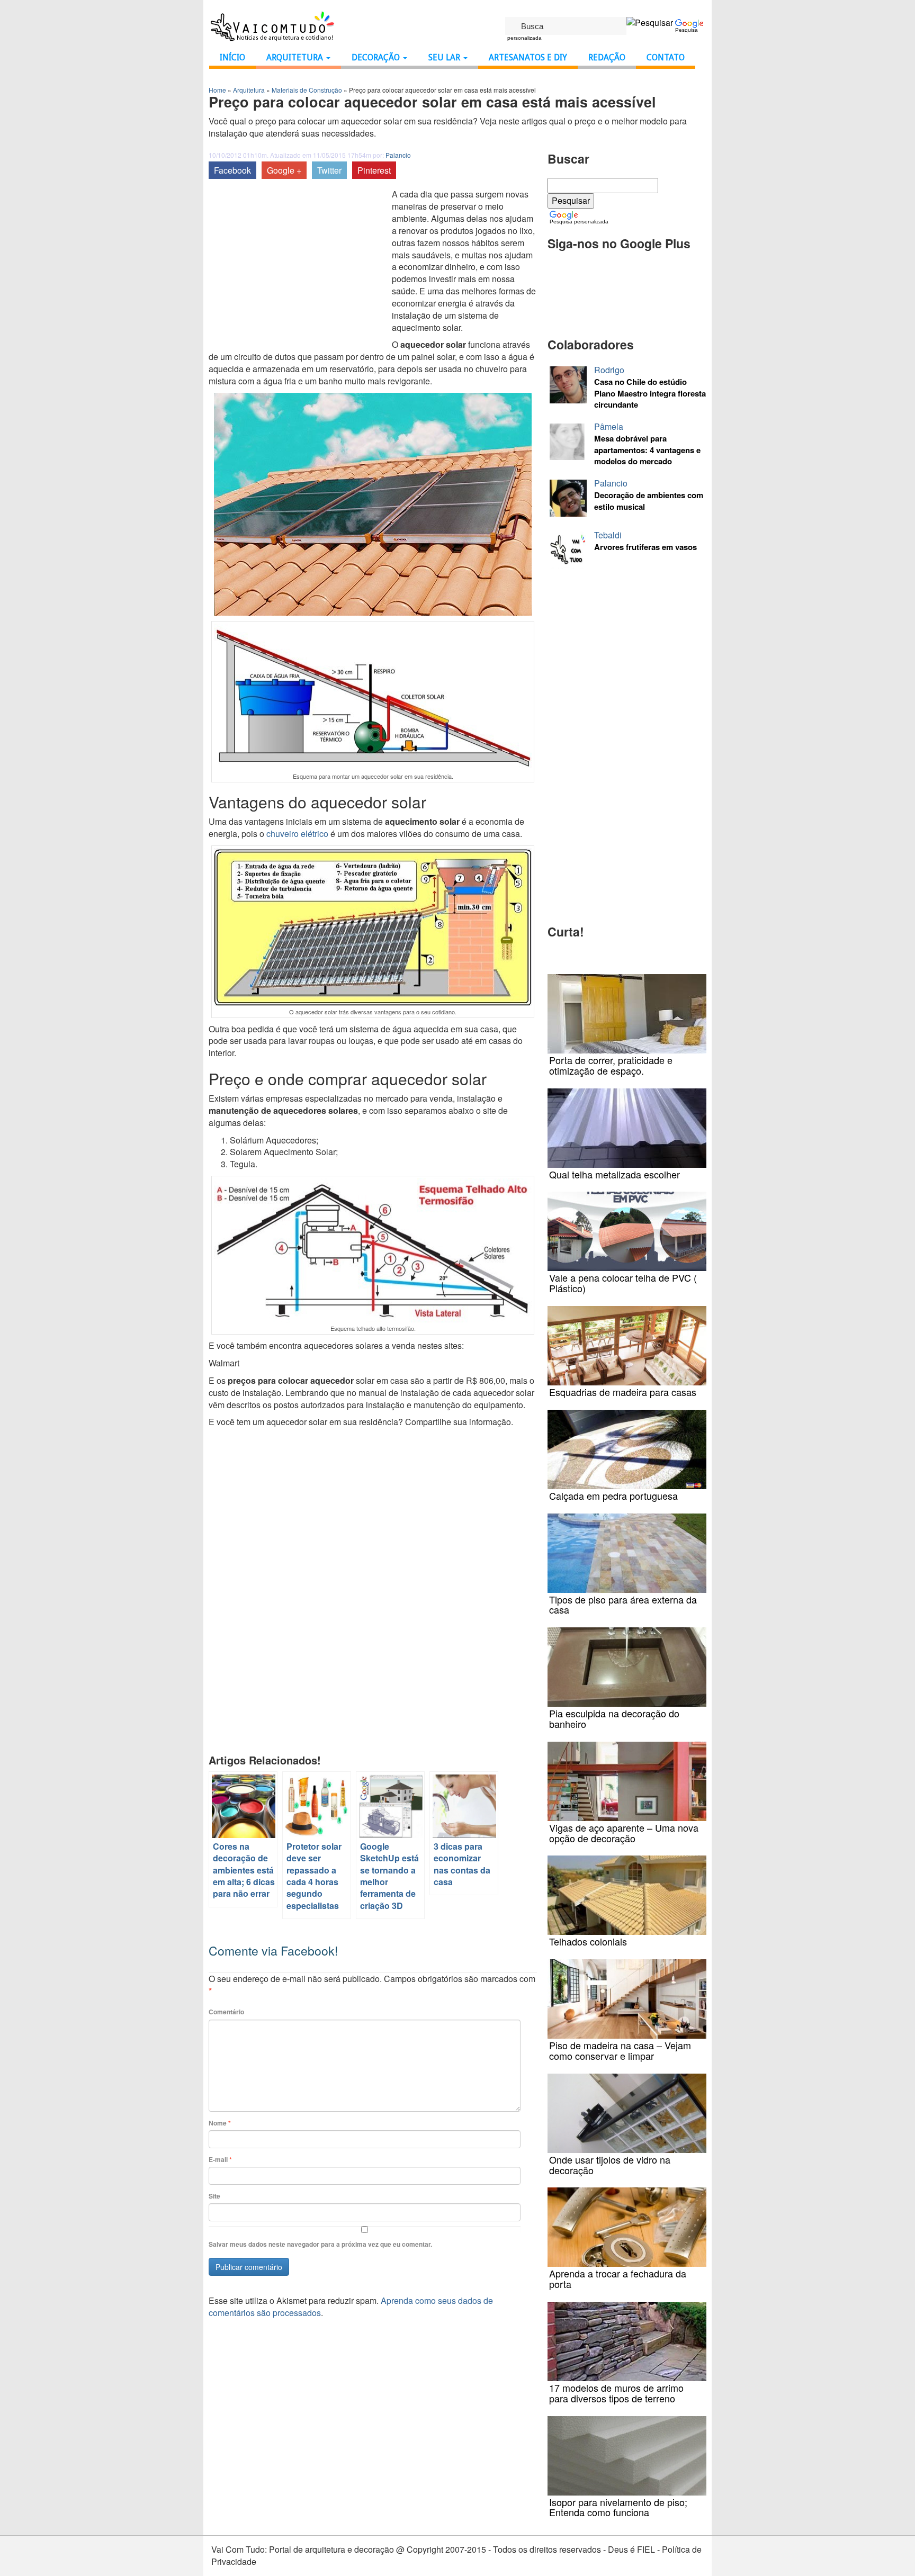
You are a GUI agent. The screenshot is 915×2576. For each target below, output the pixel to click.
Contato (666, 57)
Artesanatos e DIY (528, 57)
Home (217, 90)
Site (214, 2196)
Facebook (232, 170)
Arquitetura (296, 57)
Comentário (226, 2012)
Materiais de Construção (307, 90)
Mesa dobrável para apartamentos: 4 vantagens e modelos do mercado (647, 450)
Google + (284, 170)
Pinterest (374, 170)
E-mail (220, 2160)
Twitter (329, 170)
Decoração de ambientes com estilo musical (649, 501)
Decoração (377, 57)
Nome (220, 2123)
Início (232, 57)
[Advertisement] (298, 268)
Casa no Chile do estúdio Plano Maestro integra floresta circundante (650, 393)
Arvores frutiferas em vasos (645, 547)
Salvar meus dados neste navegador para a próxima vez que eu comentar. (320, 2244)
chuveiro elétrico (297, 834)
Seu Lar (445, 57)
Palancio (398, 155)
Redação (607, 57)
